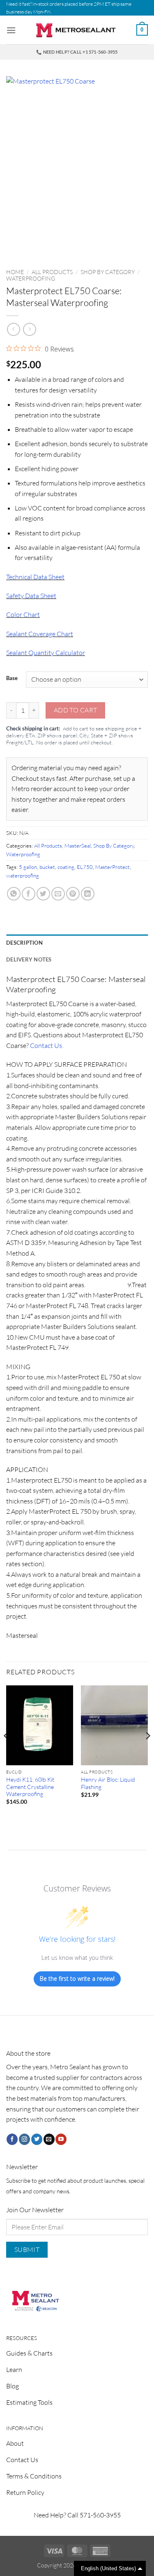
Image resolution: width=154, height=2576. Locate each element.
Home (15, 272)
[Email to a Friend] (58, 894)
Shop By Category (108, 272)
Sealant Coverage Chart (40, 634)
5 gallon (28, 867)
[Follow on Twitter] (37, 2139)
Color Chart (23, 615)
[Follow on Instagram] (24, 2139)
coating (66, 867)
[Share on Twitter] (43, 894)
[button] (11, 30)
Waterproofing (31, 278)
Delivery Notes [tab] (29, 959)
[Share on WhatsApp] (14, 894)
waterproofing (23, 875)
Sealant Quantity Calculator (46, 653)
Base (12, 678)
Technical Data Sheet (35, 577)
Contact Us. (47, 1045)
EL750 (85, 867)
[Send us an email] (49, 2139)
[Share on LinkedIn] (88, 894)
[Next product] (13, 329)
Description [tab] (24, 943)
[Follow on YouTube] (61, 2139)
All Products (52, 272)
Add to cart (76, 710)
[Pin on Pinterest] (73, 894)
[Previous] (7, 1752)
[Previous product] (29, 329)
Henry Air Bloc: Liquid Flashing (108, 1783)
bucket (47, 867)
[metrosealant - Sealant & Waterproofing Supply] (77, 30)
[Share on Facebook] (29, 894)
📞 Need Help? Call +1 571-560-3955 (77, 52)
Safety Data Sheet (31, 596)
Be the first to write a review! (77, 1978)
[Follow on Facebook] (12, 2139)
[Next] (147, 1752)
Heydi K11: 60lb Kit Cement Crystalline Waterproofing (30, 1787)
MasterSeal (78, 846)
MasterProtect (113, 867)
